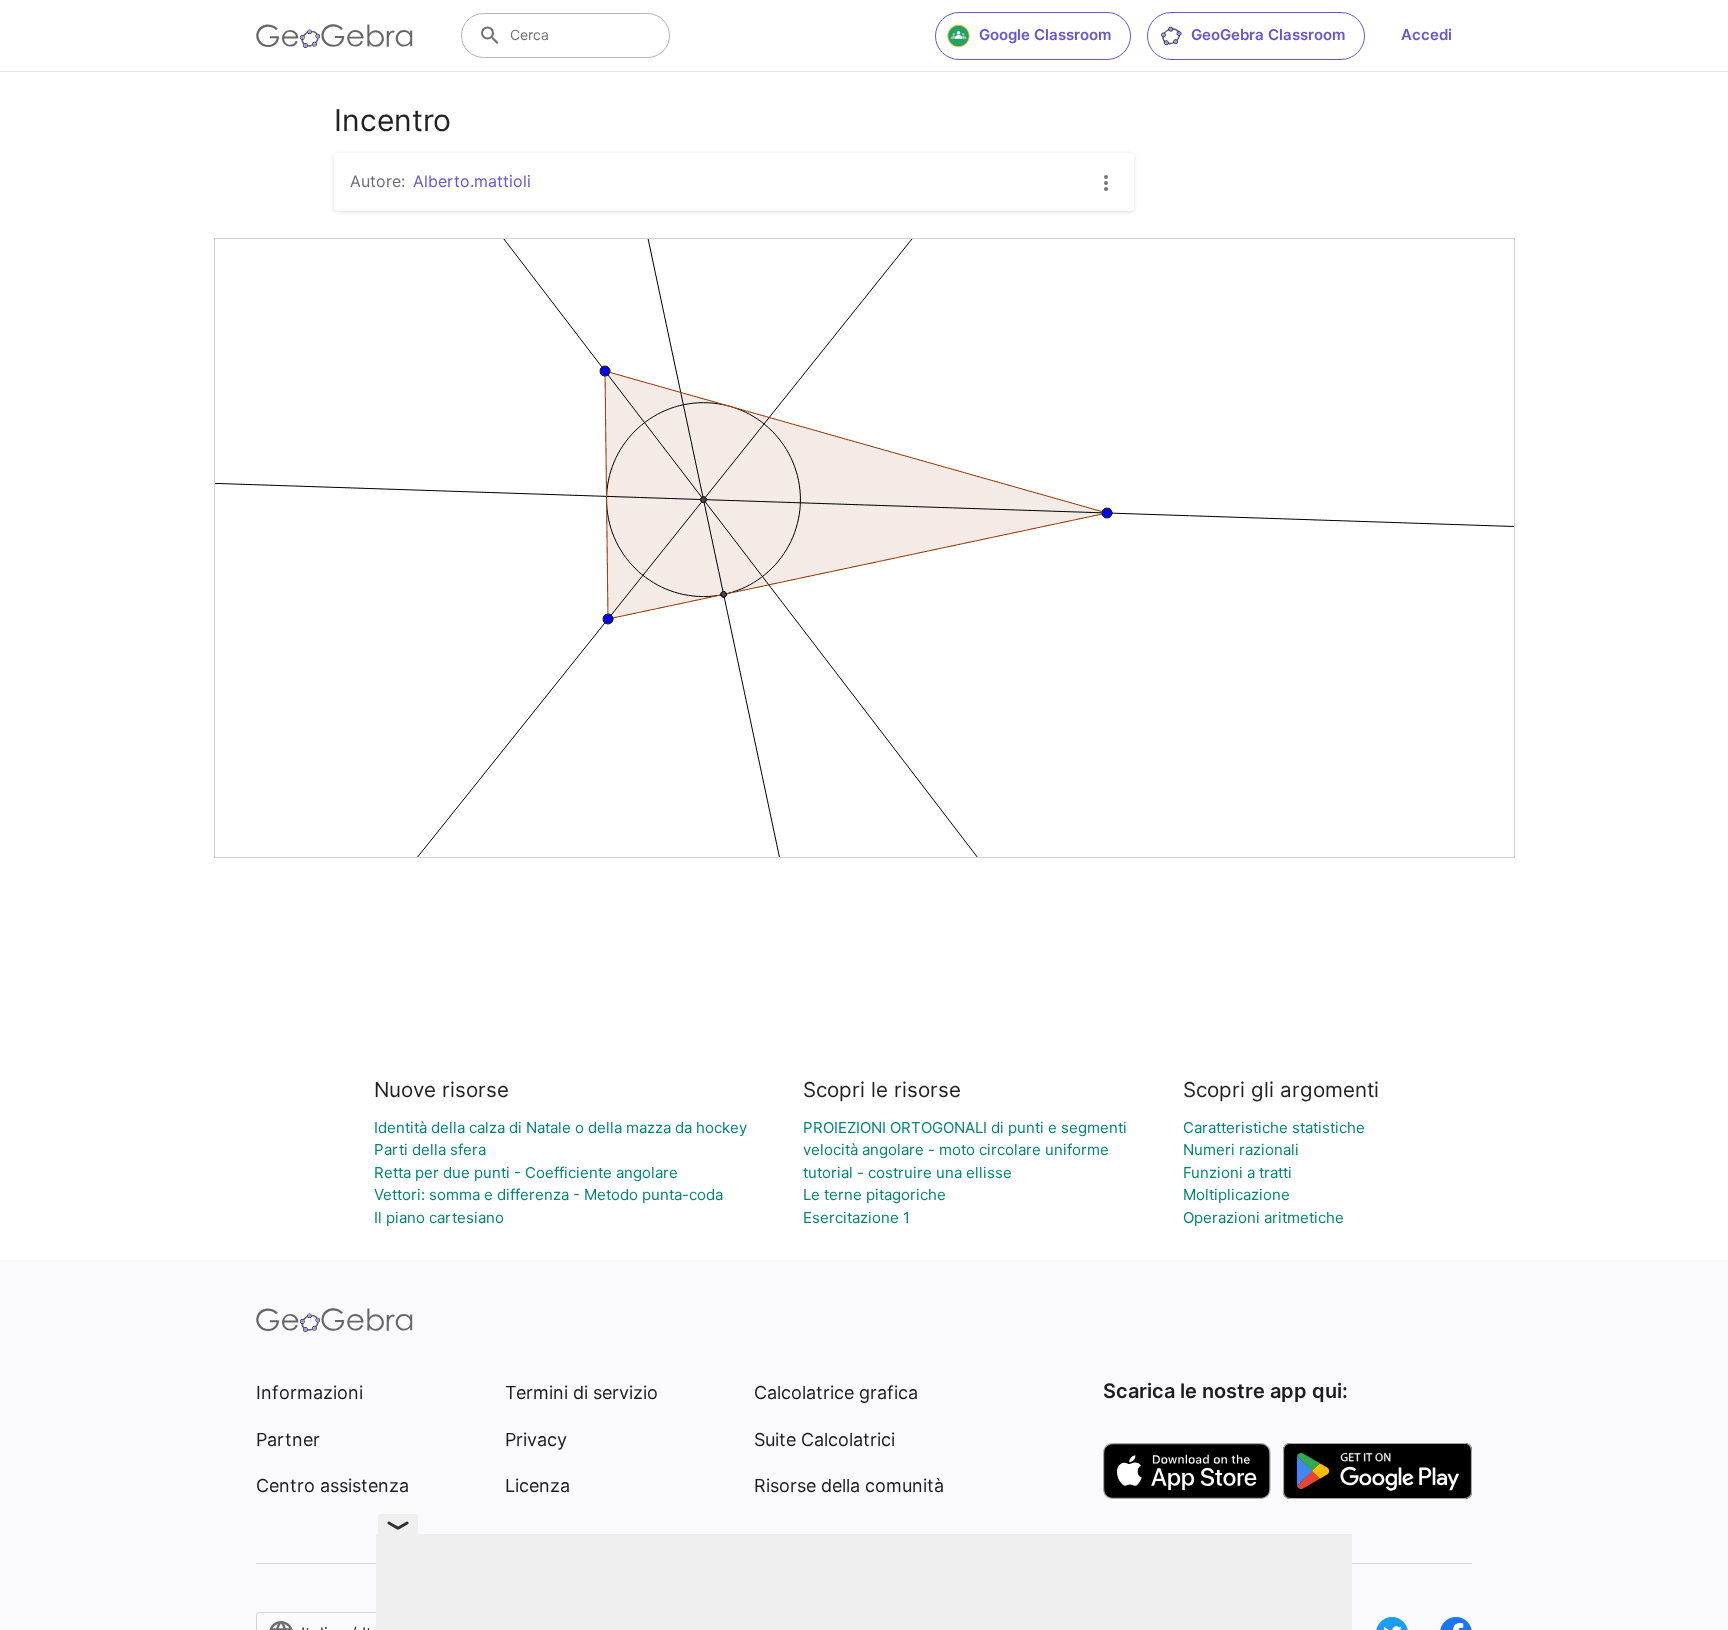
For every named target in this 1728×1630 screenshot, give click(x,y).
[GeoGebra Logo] (334, 36)
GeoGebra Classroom (1268, 34)
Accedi (1426, 34)
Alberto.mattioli (472, 181)
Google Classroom (1045, 34)
